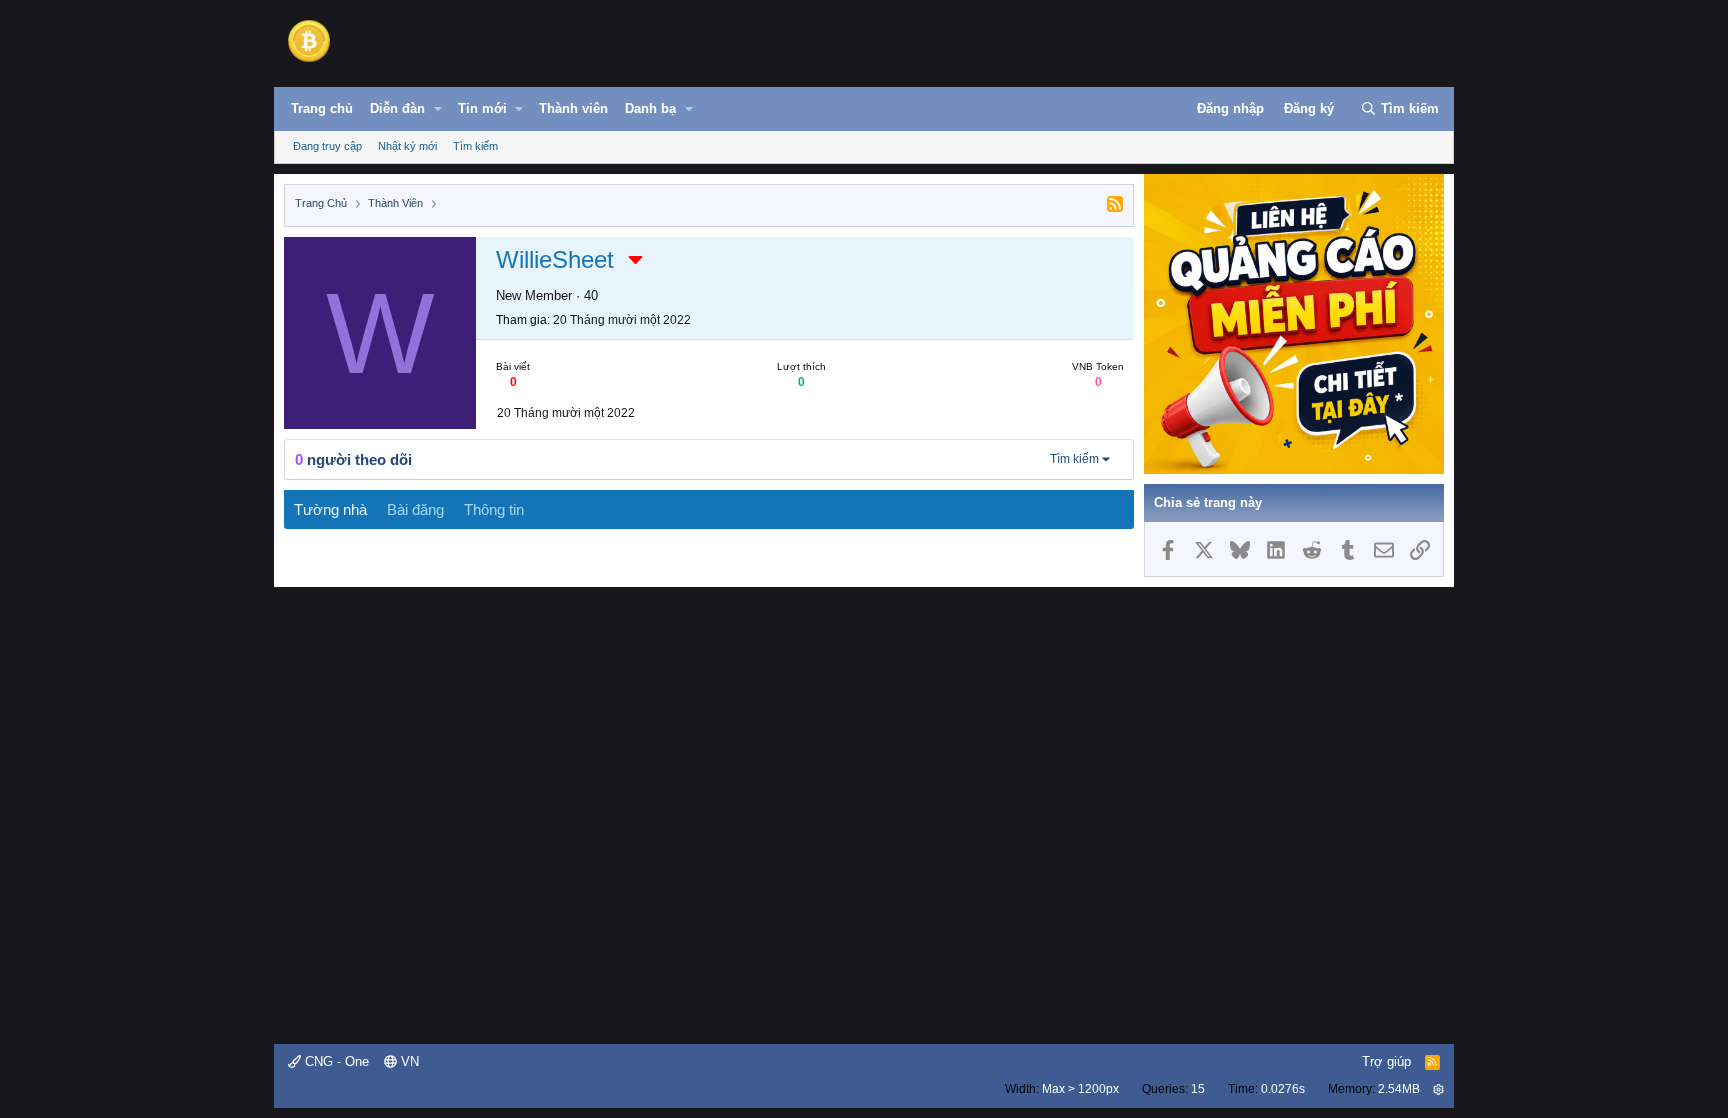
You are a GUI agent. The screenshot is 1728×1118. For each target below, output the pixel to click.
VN (408, 1061)
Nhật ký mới (407, 146)
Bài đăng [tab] (415, 509)
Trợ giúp (1386, 1061)
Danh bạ (650, 108)
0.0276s (1283, 1089)
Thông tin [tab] (494, 509)
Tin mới (482, 108)
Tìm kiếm (475, 146)
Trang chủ (322, 108)
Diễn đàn (397, 108)
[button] (438, 109)
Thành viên (573, 108)
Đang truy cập (327, 146)
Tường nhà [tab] (330, 509)
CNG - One (335, 1061)
